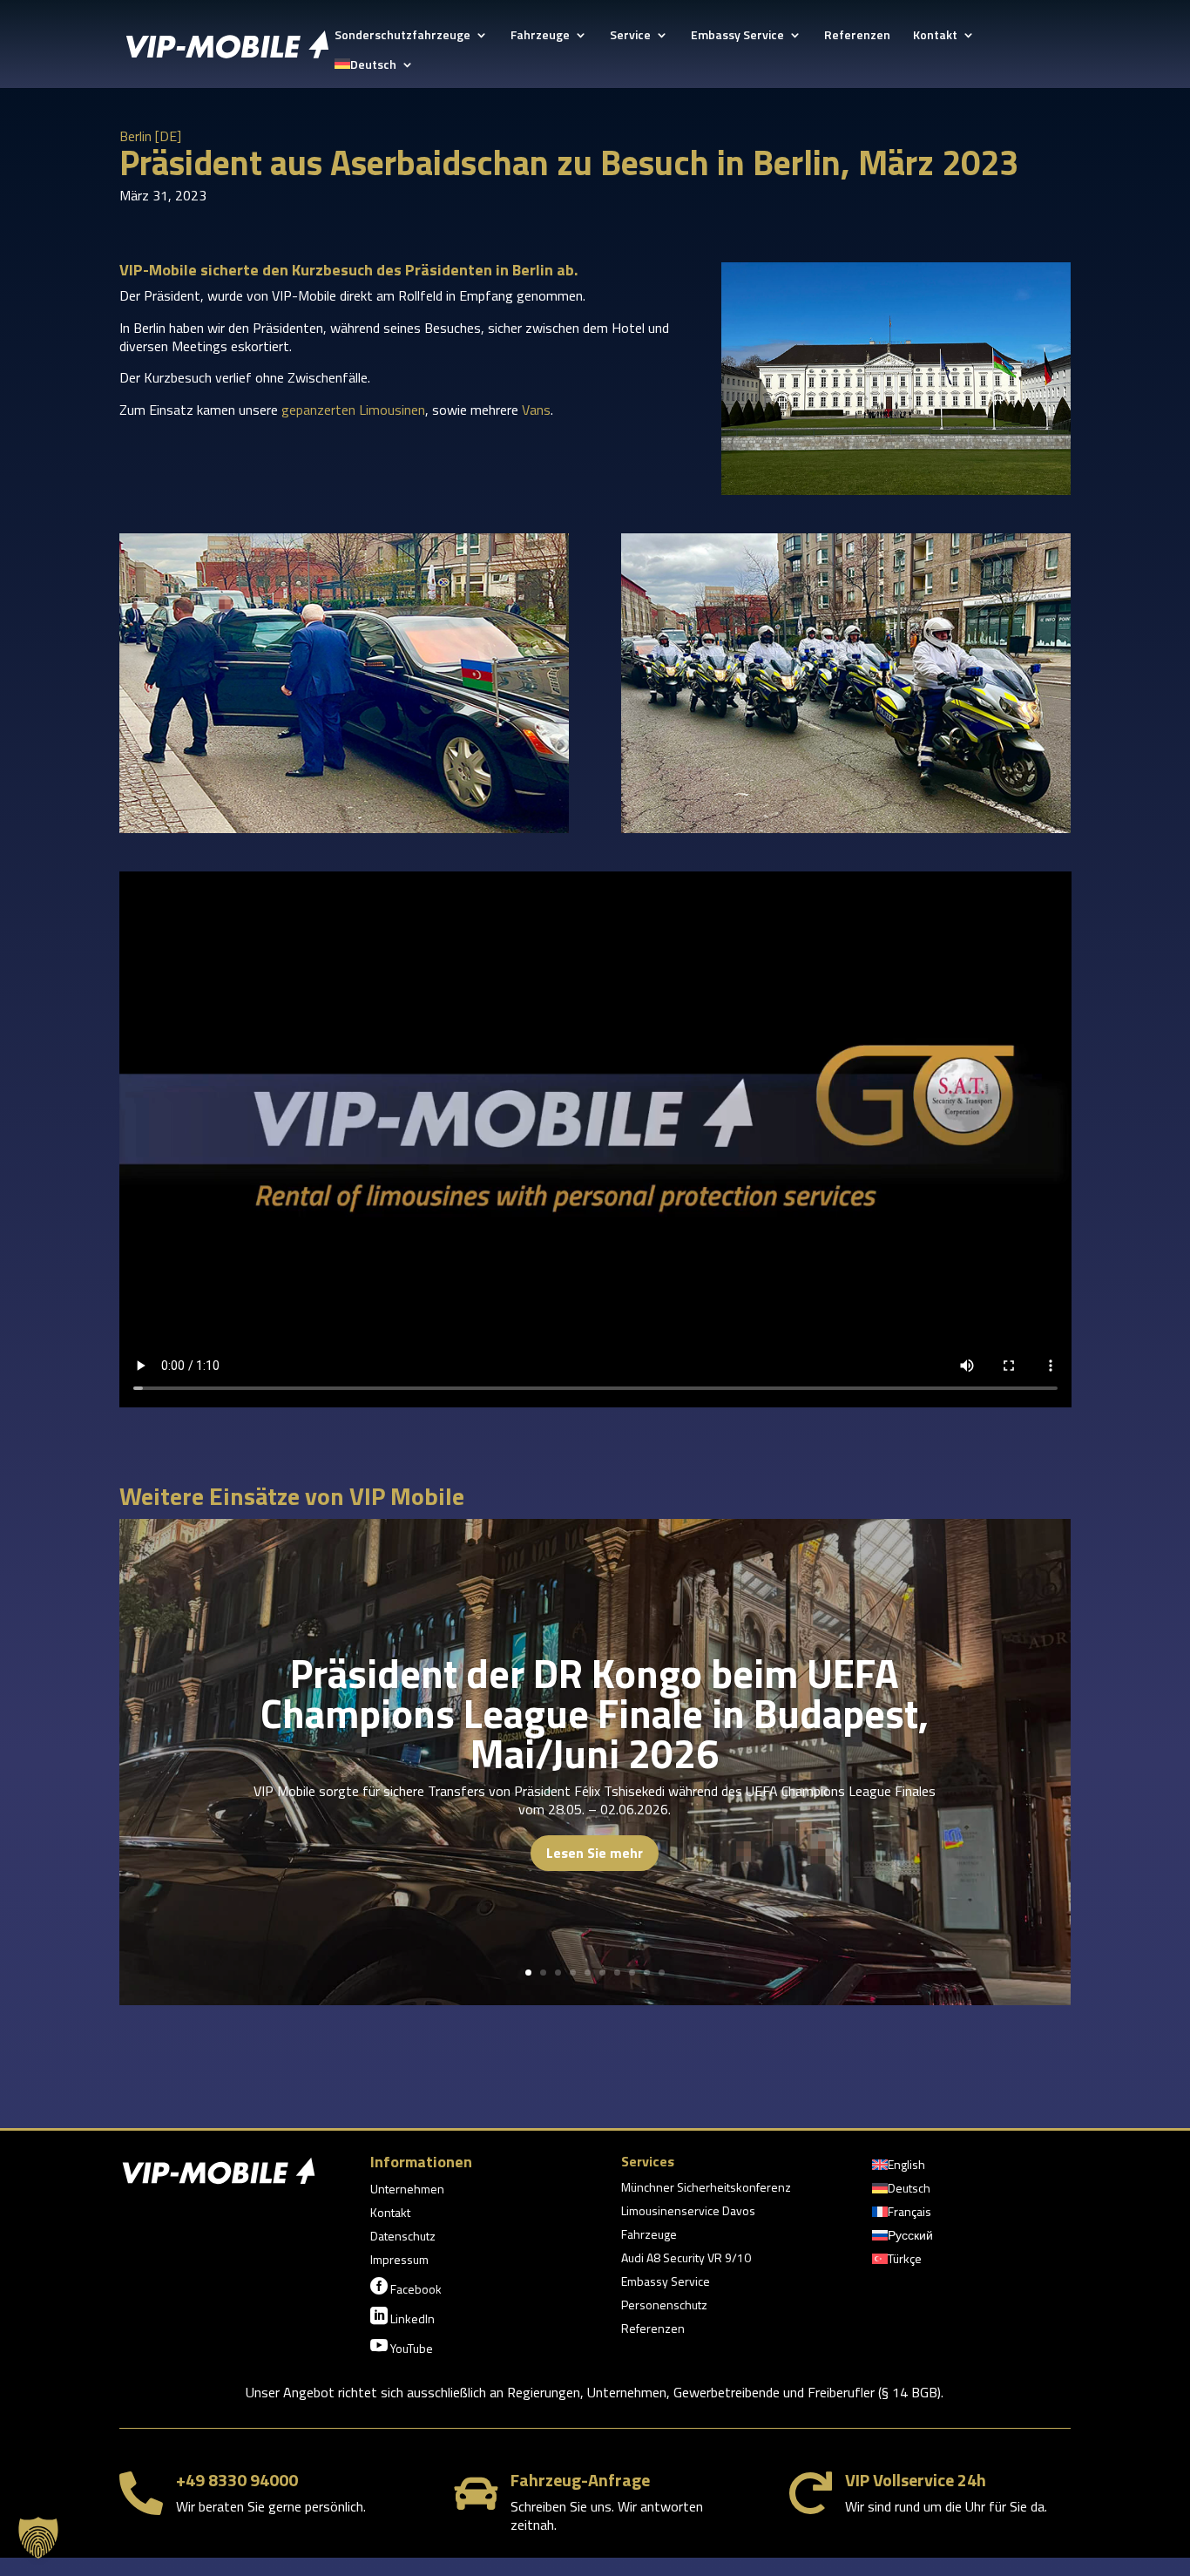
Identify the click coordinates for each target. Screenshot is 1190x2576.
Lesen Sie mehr (595, 1853)
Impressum (399, 2261)
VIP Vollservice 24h (916, 2480)
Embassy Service (737, 36)
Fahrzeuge (540, 36)
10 (662, 1973)
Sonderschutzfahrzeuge (402, 36)
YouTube (402, 2347)
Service (630, 36)
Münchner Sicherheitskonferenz (706, 2189)
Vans (536, 410)
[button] (38, 2538)
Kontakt (935, 36)
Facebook (406, 2288)
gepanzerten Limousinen (353, 410)
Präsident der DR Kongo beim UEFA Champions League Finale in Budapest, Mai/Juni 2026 (595, 1713)
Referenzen (857, 36)
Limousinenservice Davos (688, 2212)
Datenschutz (403, 2237)
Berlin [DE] (150, 136)
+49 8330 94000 (237, 2480)
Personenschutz (664, 2306)
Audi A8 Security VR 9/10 (686, 2259)
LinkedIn (402, 2317)
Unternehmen (407, 2190)
